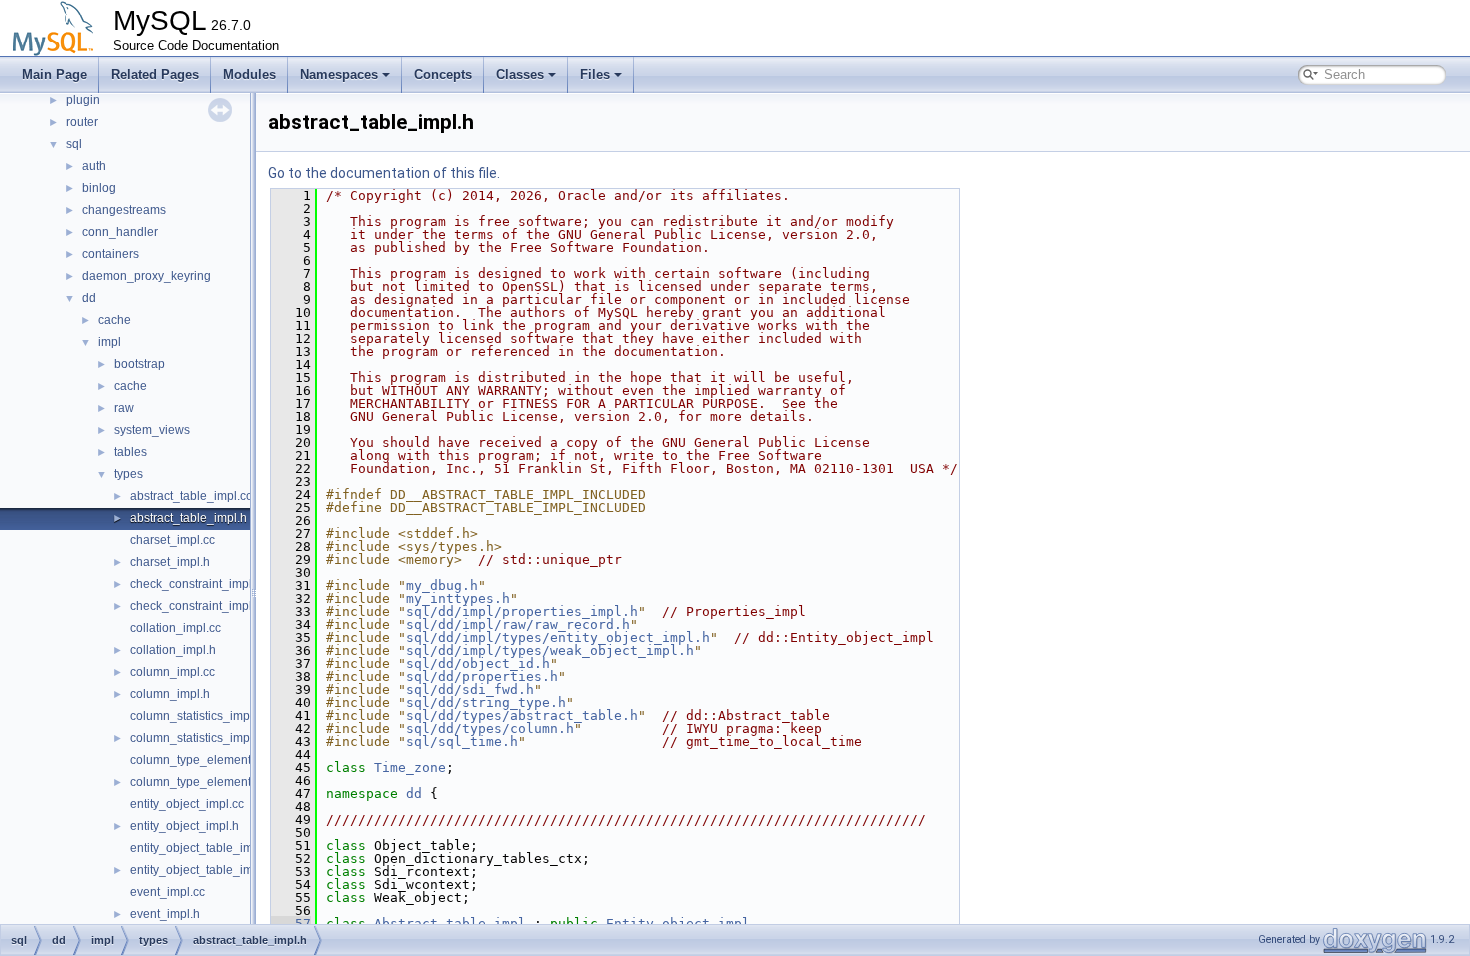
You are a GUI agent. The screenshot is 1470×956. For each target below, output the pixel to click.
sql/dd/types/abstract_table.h (522, 715)
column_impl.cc (172, 672)
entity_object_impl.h (184, 826)
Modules (249, 74)
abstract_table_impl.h (188, 518)
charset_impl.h (170, 562)
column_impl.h (170, 694)
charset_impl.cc (172, 540)
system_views (152, 430)
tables (130, 452)
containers (110, 254)
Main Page (54, 74)
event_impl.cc (167, 892)
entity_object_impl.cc (187, 804)
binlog (99, 188)
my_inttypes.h (458, 598)
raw (124, 408)
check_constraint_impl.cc (198, 584)
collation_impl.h (173, 650)
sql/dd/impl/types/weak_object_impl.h (550, 650)
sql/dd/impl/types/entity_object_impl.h (558, 637)
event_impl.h (165, 914)
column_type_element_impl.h (210, 782)
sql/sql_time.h (462, 741)
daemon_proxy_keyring (146, 276)
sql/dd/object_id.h (478, 663)
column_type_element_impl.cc (213, 760)
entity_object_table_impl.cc (204, 848)
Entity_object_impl (678, 923)
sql (74, 144)
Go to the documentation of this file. (384, 173)
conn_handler (120, 232)
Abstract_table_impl (450, 923)
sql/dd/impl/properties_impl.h (522, 611)
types (128, 474)
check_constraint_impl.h (196, 606)
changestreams (124, 210)
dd (89, 298)
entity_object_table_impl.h (201, 870)
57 (291, 923)
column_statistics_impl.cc (199, 716)
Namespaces (339, 74)
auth (94, 166)
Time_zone (410, 767)
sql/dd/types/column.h (490, 728)
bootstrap (139, 364)
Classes (520, 74)
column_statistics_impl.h (196, 738)
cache (114, 320)
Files (595, 74)
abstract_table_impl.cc (191, 496)
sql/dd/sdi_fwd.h (470, 689)
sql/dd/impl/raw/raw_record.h (518, 624)
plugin (83, 100)
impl (109, 342)
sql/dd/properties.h (482, 676)
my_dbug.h (442, 585)
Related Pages (155, 74)
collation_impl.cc (175, 628)
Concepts (443, 74)
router (82, 122)
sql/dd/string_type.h (486, 702)
